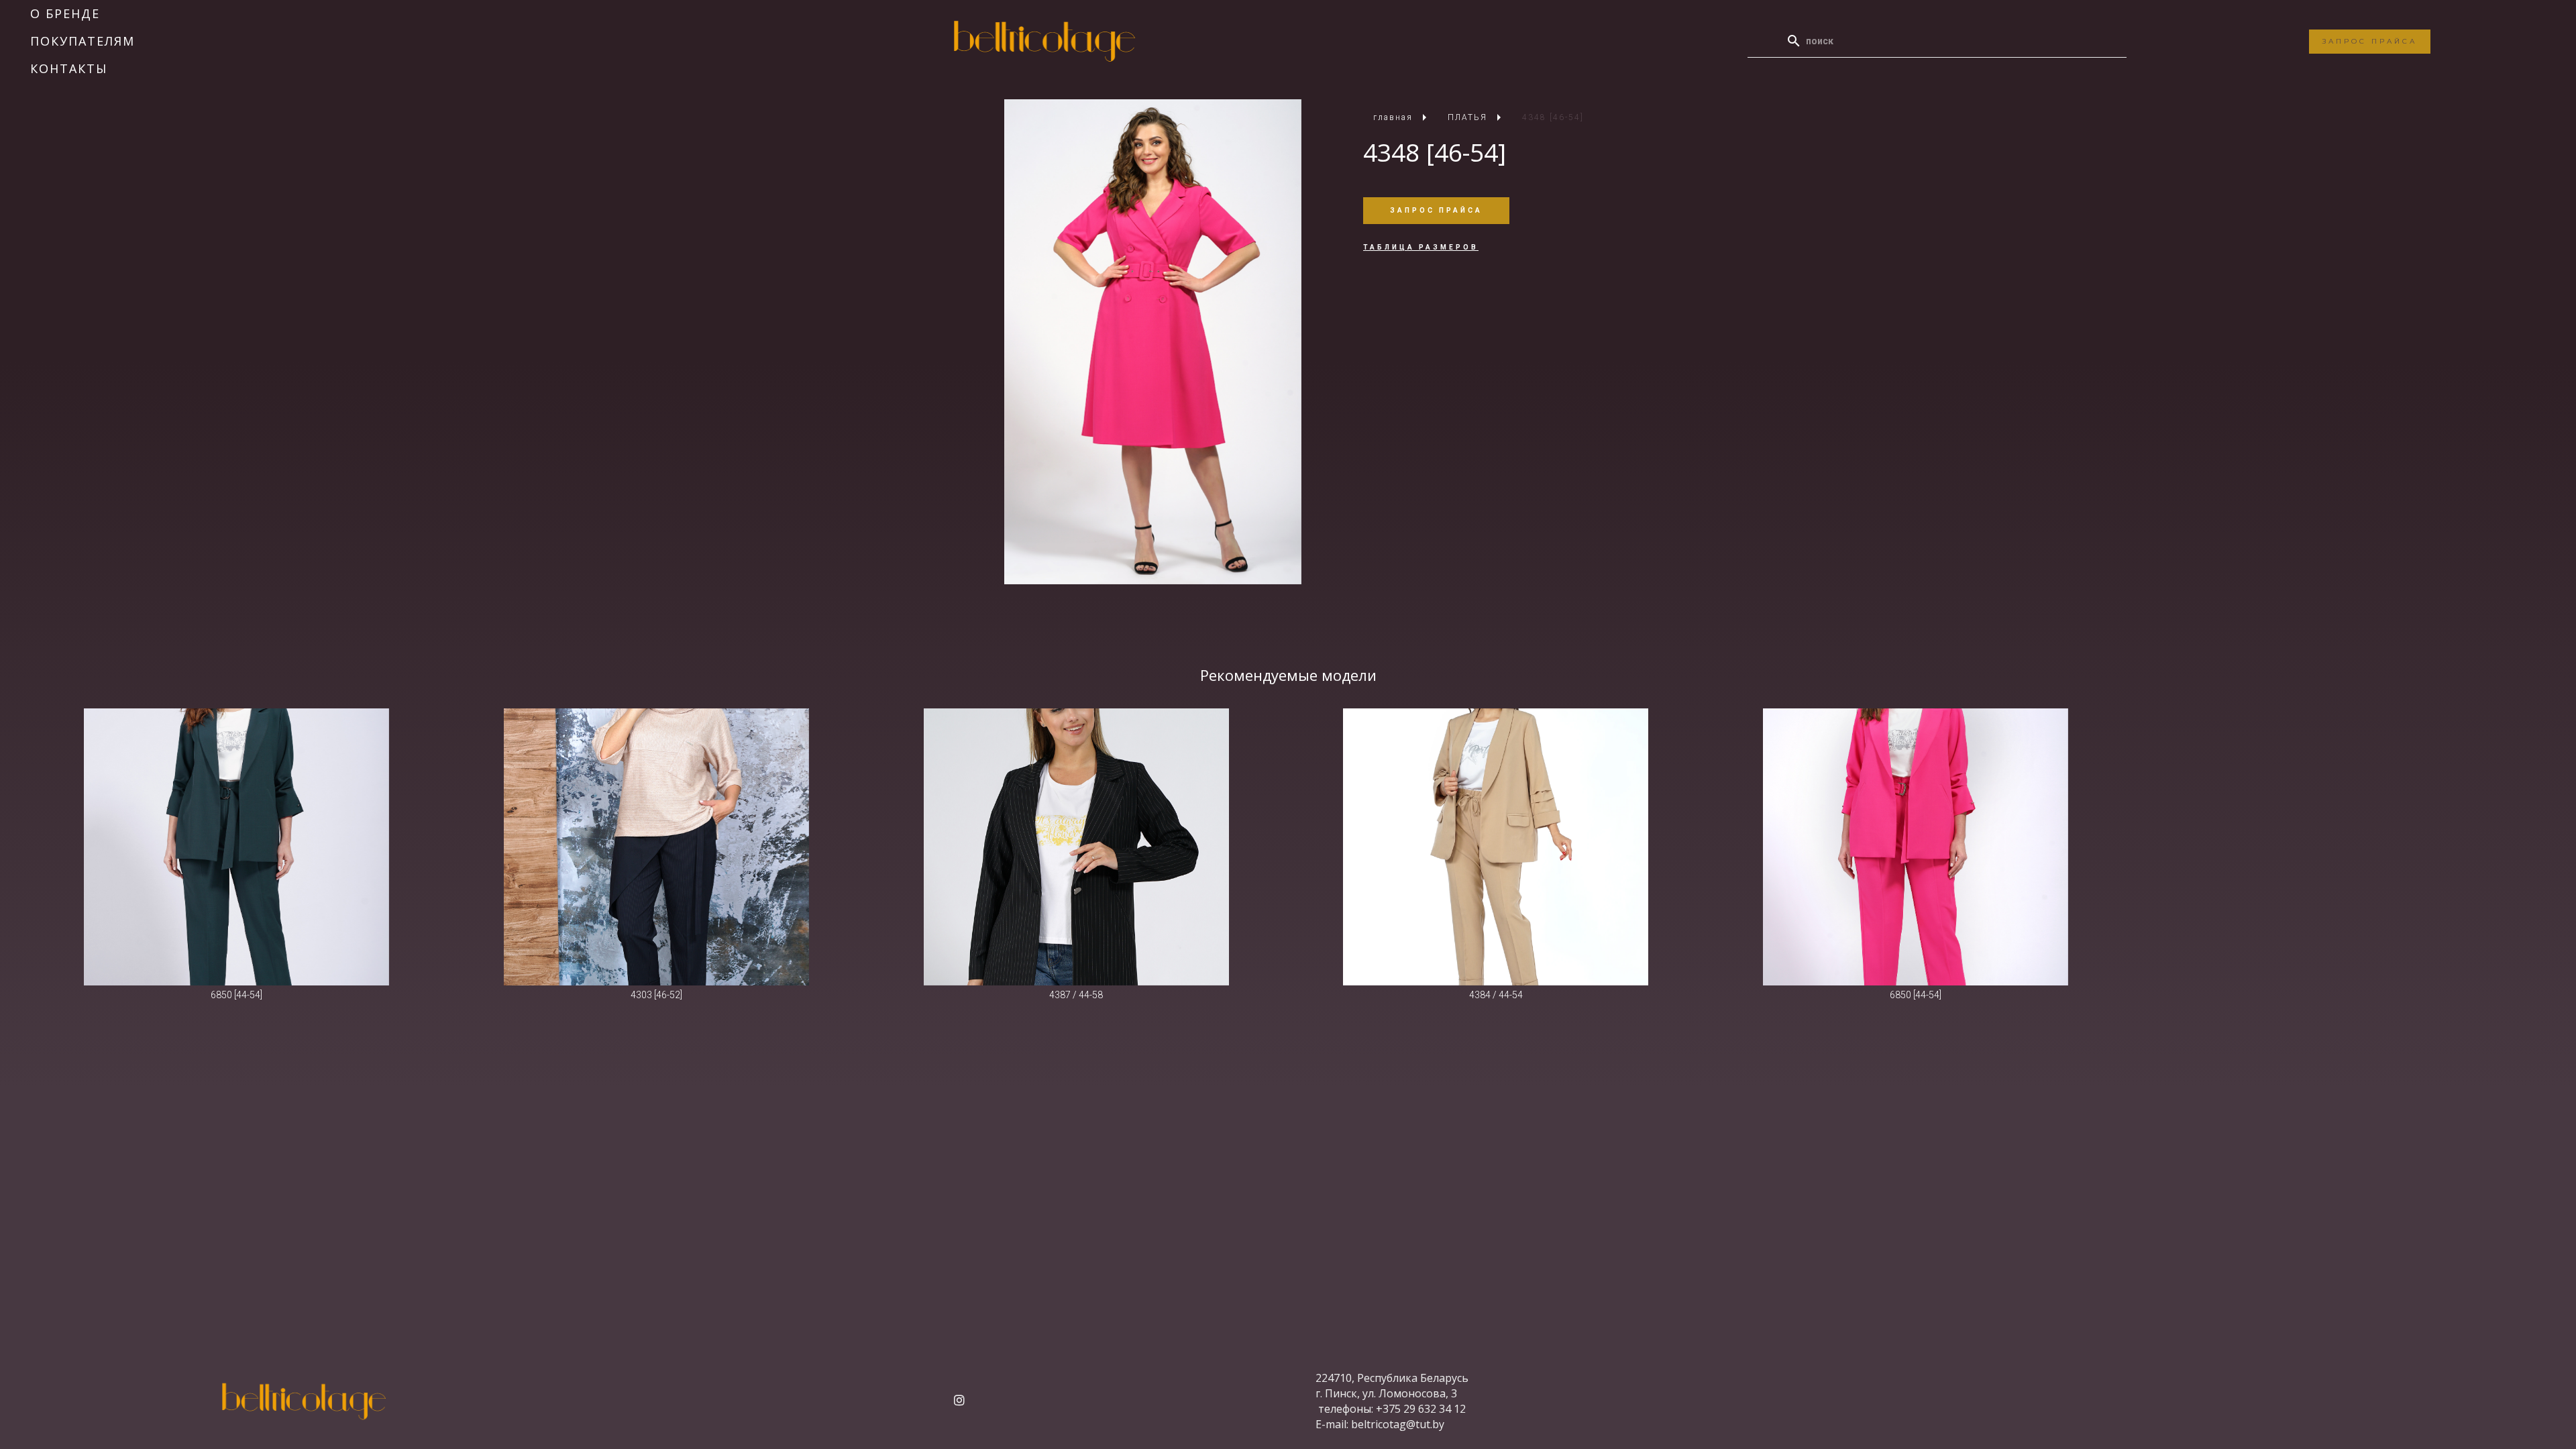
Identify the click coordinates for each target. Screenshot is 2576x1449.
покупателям (83, 41)
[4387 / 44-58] (1076, 847)
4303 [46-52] (656, 995)
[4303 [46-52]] (656, 847)
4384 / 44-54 (1496, 995)
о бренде (65, 13)
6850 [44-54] (236, 995)
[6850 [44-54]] (236, 847)
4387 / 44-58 (1076, 995)
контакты (69, 68)
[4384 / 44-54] (1496, 847)
